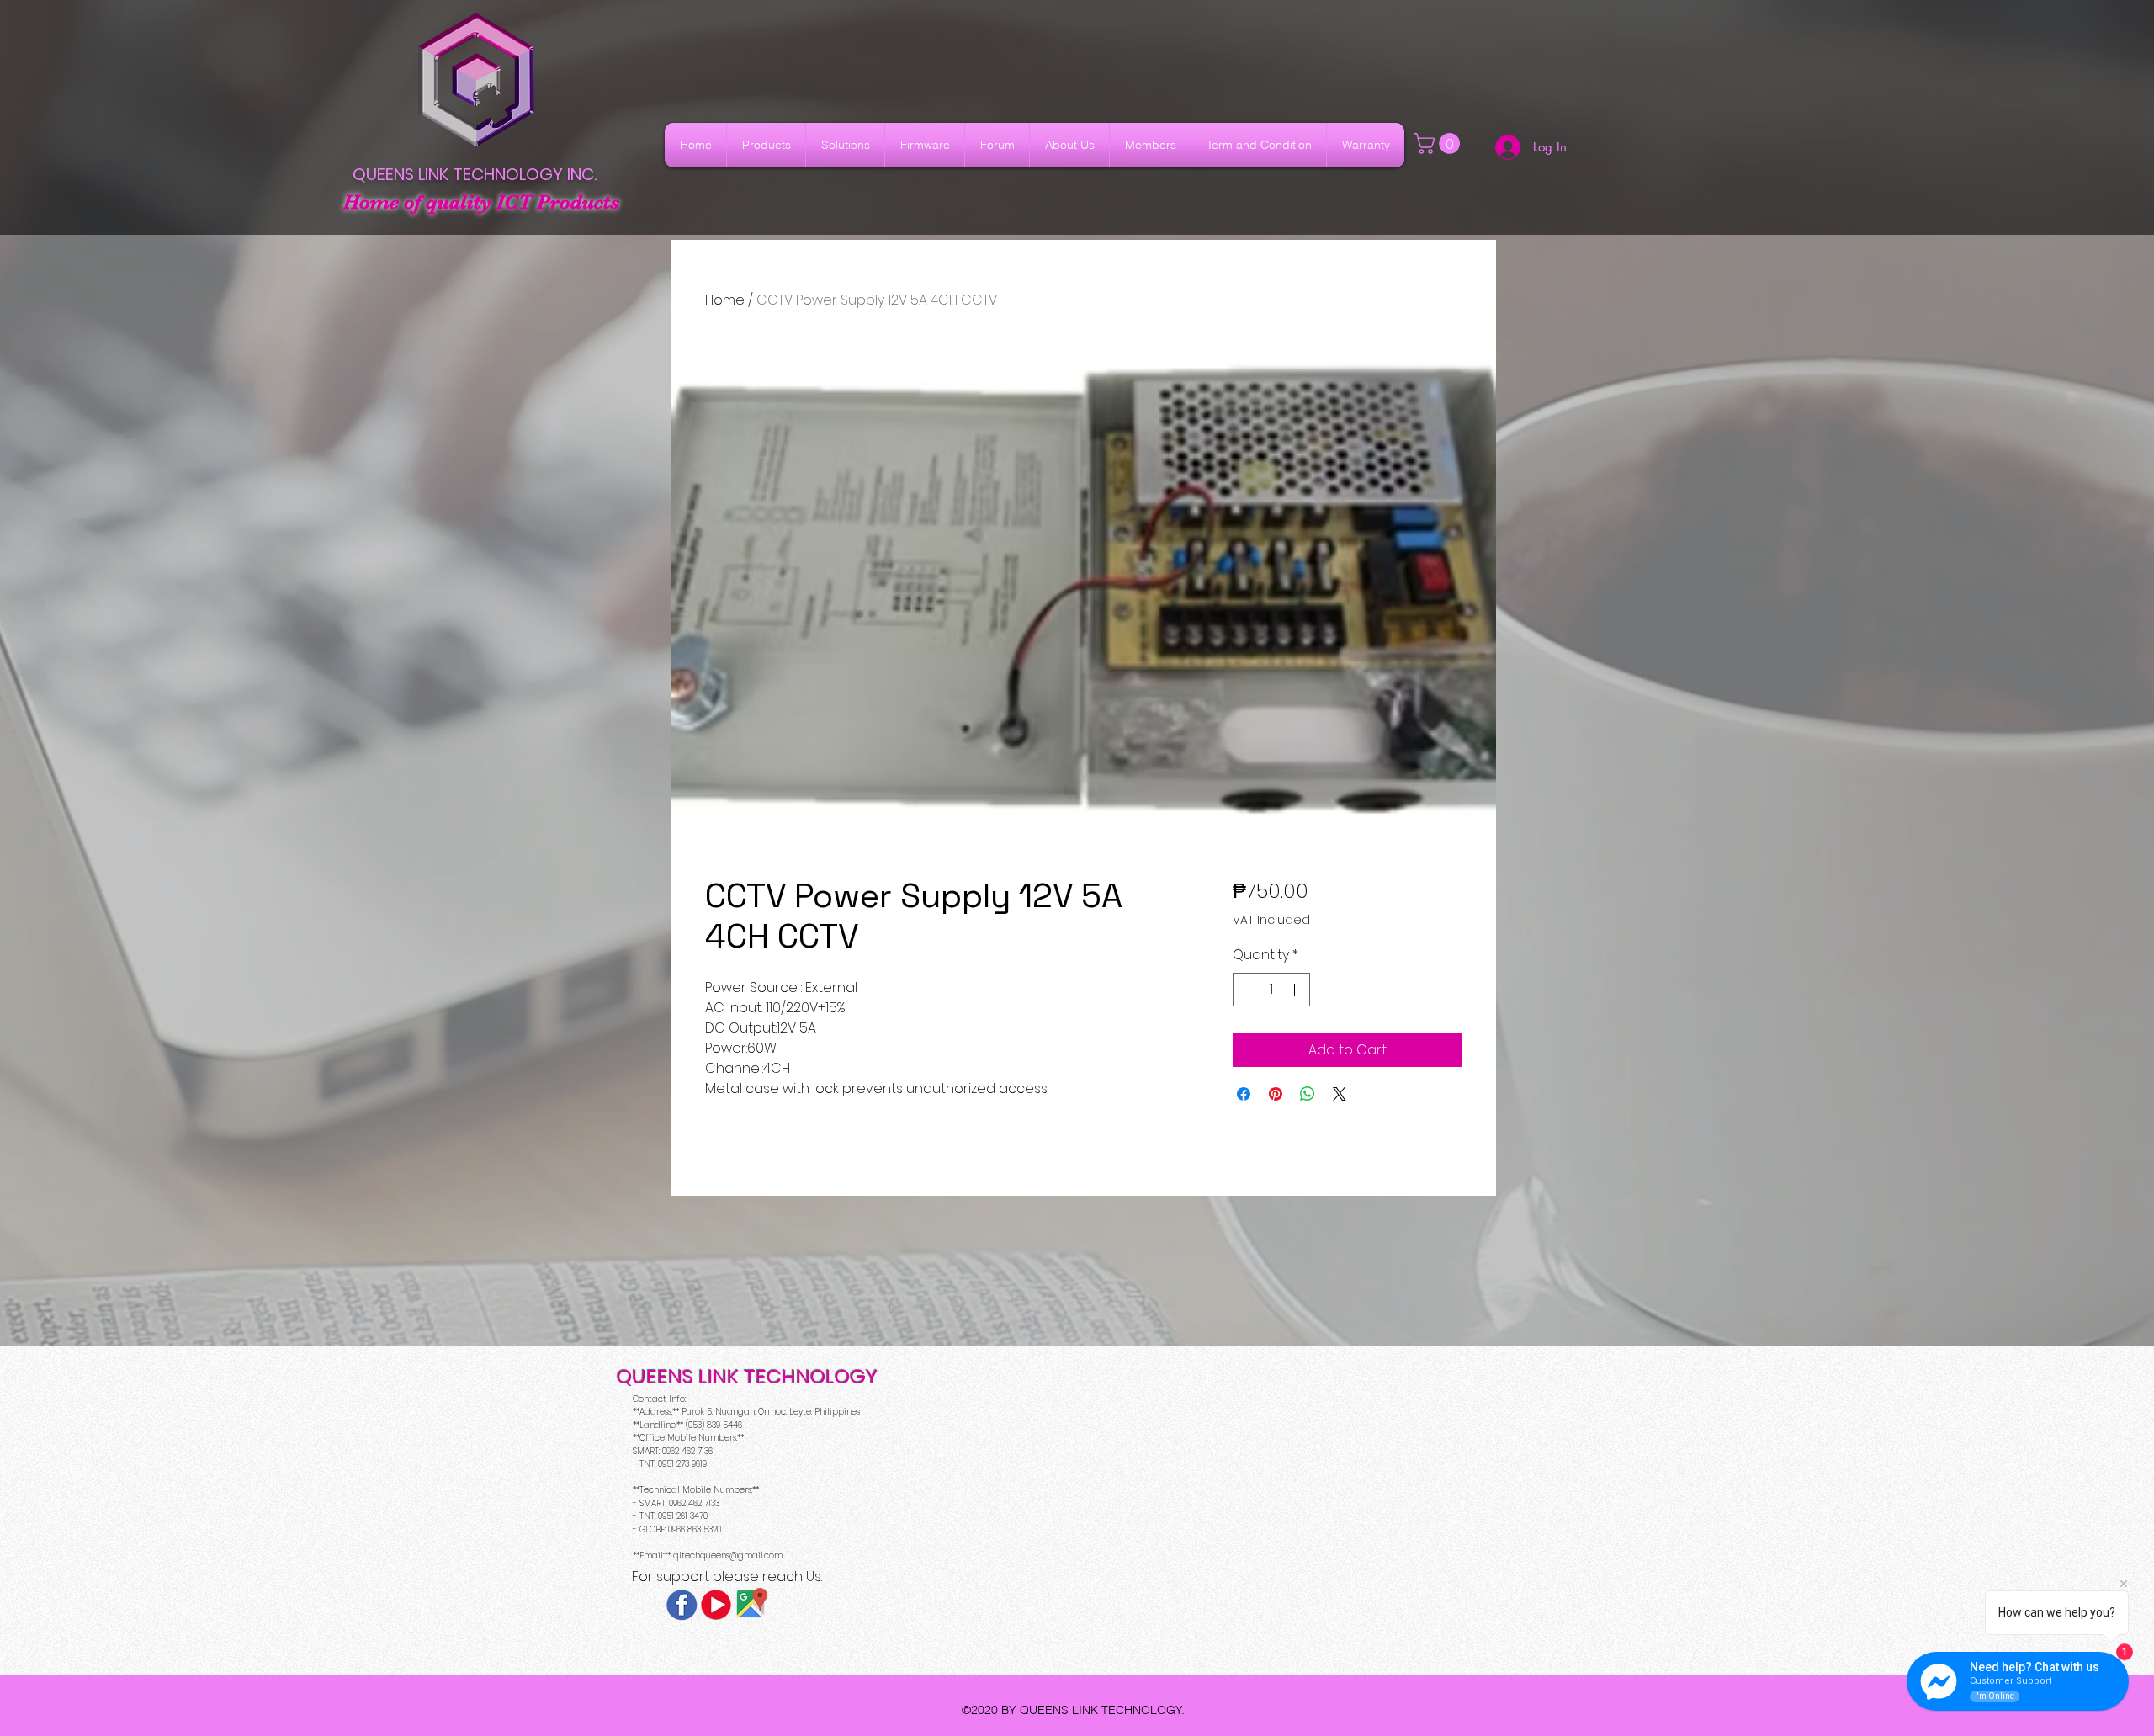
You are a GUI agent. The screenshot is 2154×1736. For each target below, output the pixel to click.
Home (725, 300)
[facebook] (682, 1605)
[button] (1439, 143)
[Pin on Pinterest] (1276, 1094)
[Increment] (1296, 990)
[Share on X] (1340, 1094)
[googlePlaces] (751, 1605)
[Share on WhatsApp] (1308, 1094)
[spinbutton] (1271, 990)
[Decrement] (1247, 990)
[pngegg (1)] (716, 1605)
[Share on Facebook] (1244, 1094)
